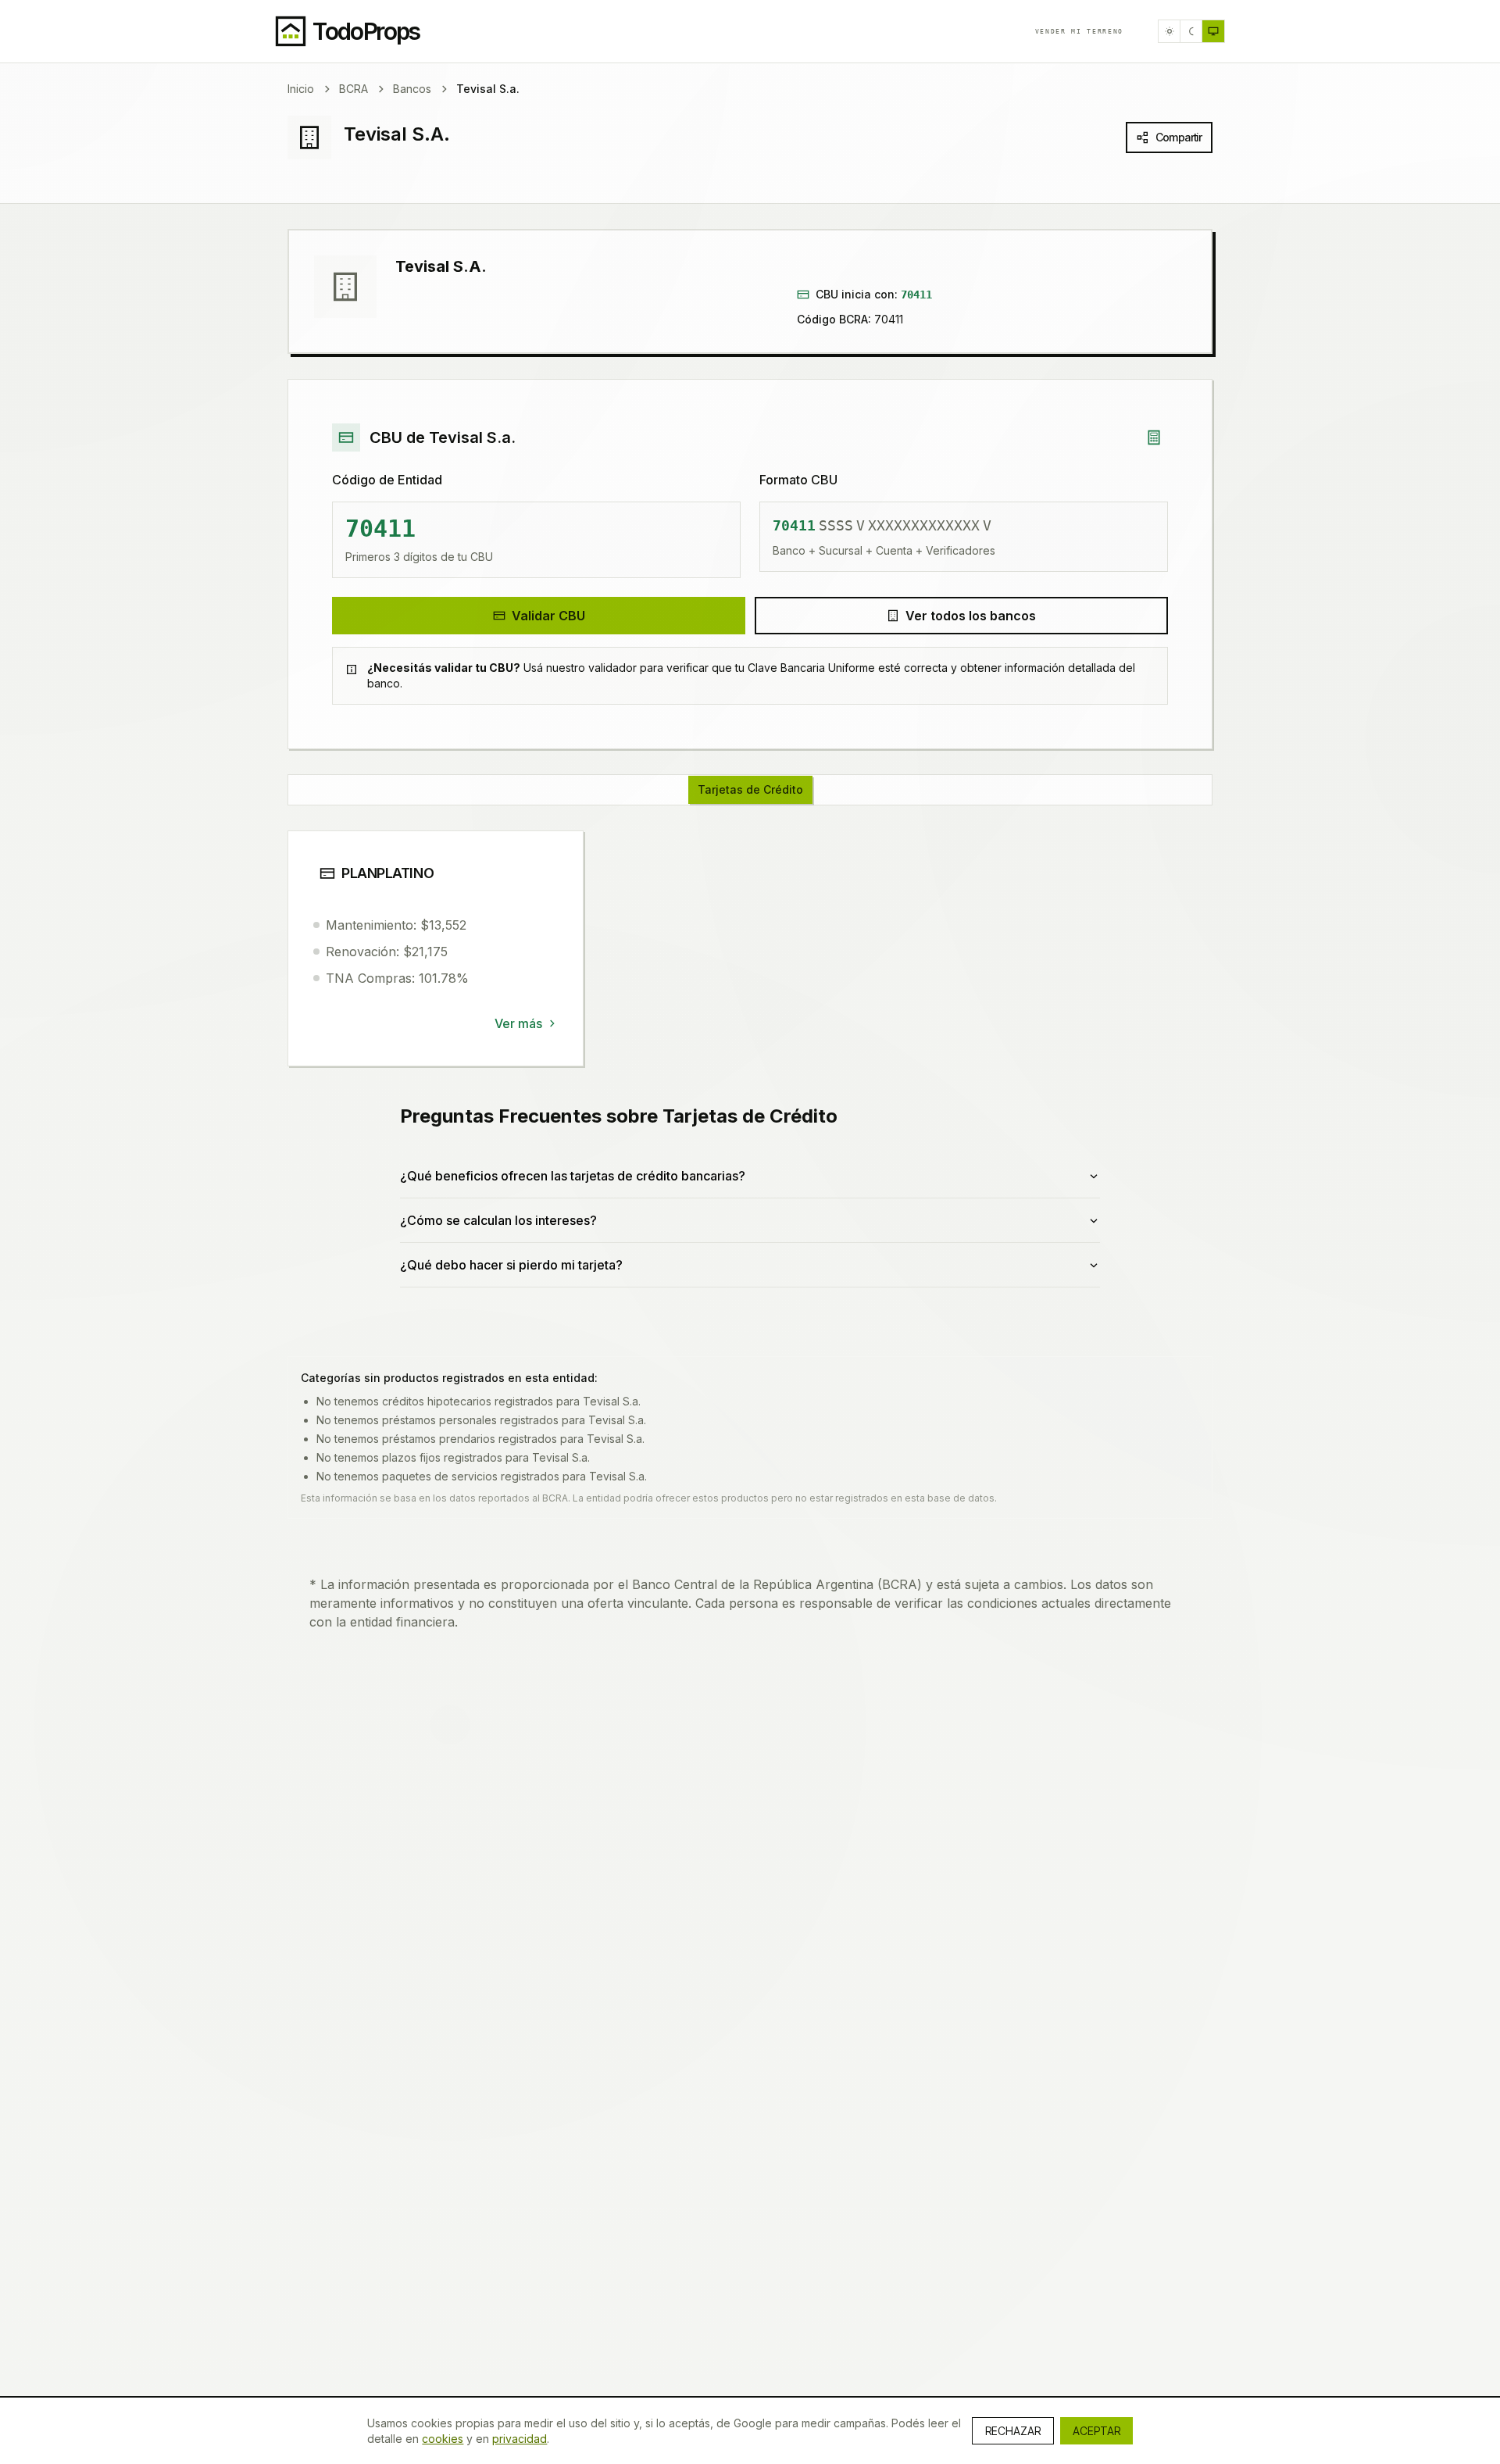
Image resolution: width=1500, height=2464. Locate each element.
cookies (443, 2439)
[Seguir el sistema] (1213, 31)
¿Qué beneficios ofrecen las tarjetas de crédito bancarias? (573, 1176)
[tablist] (750, 790)
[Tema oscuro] (1191, 31)
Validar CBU (548, 616)
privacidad (520, 2439)
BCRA (354, 89)
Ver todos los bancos (971, 616)
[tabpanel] (750, 1078)
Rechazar (1013, 2431)
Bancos (412, 89)
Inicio (301, 89)
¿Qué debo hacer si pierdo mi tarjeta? (511, 1265)
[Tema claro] (1170, 31)
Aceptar (1096, 2431)
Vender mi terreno (1079, 31)
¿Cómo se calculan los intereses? (498, 1220)
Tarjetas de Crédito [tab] (750, 789)
